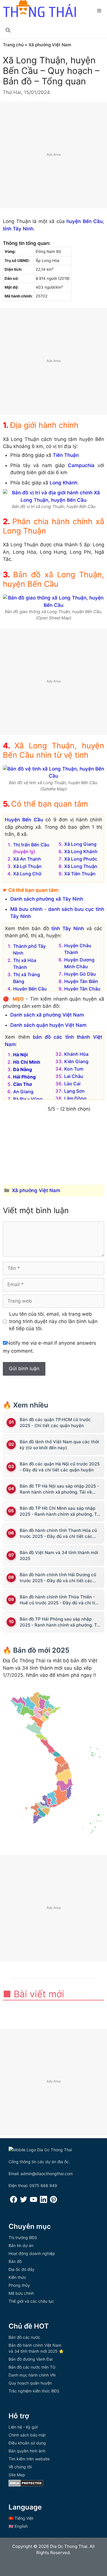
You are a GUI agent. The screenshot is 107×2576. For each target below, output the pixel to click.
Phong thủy (19, 2285)
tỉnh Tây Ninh (18, 229)
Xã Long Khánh (81, 851)
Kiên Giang (76, 1061)
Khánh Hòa (76, 1054)
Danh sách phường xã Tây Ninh (47, 899)
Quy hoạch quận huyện (30, 2383)
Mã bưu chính (21, 2293)
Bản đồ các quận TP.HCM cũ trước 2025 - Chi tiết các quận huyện (55, 1423)
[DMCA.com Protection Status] (26, 2485)
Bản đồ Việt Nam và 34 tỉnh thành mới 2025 (59, 1555)
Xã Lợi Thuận (27, 866)
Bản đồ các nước (24, 2337)
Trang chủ (13, 45)
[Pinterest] (53, 2201)
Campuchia (81, 465)
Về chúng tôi (20, 2467)
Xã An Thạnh (27, 859)
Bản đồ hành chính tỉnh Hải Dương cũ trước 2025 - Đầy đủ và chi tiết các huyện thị (58, 1578)
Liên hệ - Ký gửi (23, 2427)
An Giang (23, 1092)
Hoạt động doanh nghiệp (32, 2253)
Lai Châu (74, 1076)
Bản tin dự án (21, 2245)
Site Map (17, 2475)
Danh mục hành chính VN (32, 2375)
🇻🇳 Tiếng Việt (21, 2518)
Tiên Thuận (66, 455)
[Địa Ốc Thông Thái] (39, 9)
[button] (8, 30)
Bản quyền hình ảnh (27, 2451)
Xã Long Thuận (81, 866)
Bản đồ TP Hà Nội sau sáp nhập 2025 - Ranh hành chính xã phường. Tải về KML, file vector (59, 1489)
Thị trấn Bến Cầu (31, 845)
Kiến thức (17, 2277)
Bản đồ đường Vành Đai (31, 2359)
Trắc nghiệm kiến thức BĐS (34, 2391)
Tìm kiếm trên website (29, 2459)
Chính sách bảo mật (27, 2435)
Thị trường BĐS (23, 2237)
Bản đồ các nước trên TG (32, 2367)
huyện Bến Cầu (85, 221)
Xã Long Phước (81, 859)
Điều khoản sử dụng (27, 2443)
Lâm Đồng (75, 1098)
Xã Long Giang (80, 844)
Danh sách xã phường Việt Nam (47, 1015)
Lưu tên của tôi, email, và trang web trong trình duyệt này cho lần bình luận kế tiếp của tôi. (53, 1321)
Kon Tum (74, 1069)
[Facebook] (14, 2201)
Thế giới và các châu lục (31, 2301)
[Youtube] (34, 2201)
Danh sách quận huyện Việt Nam (48, 1025)
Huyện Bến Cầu (24, 820)
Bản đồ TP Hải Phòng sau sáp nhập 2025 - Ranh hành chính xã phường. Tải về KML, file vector (60, 1622)
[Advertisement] (53, 155)
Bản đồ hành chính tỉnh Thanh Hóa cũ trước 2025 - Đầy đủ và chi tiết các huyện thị (58, 1533)
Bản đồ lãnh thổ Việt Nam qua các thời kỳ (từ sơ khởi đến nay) (59, 1445)
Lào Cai (72, 1084)
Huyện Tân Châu (82, 989)
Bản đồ (15, 2261)
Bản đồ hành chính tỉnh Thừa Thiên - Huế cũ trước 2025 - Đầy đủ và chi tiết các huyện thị (59, 1600)
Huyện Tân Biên (81, 981)
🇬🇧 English (18, 2526)
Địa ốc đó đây (22, 2269)
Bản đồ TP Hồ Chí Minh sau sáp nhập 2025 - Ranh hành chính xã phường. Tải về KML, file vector (60, 1511)
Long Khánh (63, 483)
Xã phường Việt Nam (50, 45)
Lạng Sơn (74, 1091)
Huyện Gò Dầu (80, 974)
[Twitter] (24, 2201)
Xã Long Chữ (27, 874)
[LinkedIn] (44, 2201)
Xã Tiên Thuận (80, 874)
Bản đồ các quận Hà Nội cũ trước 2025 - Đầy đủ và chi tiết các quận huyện (60, 1467)
